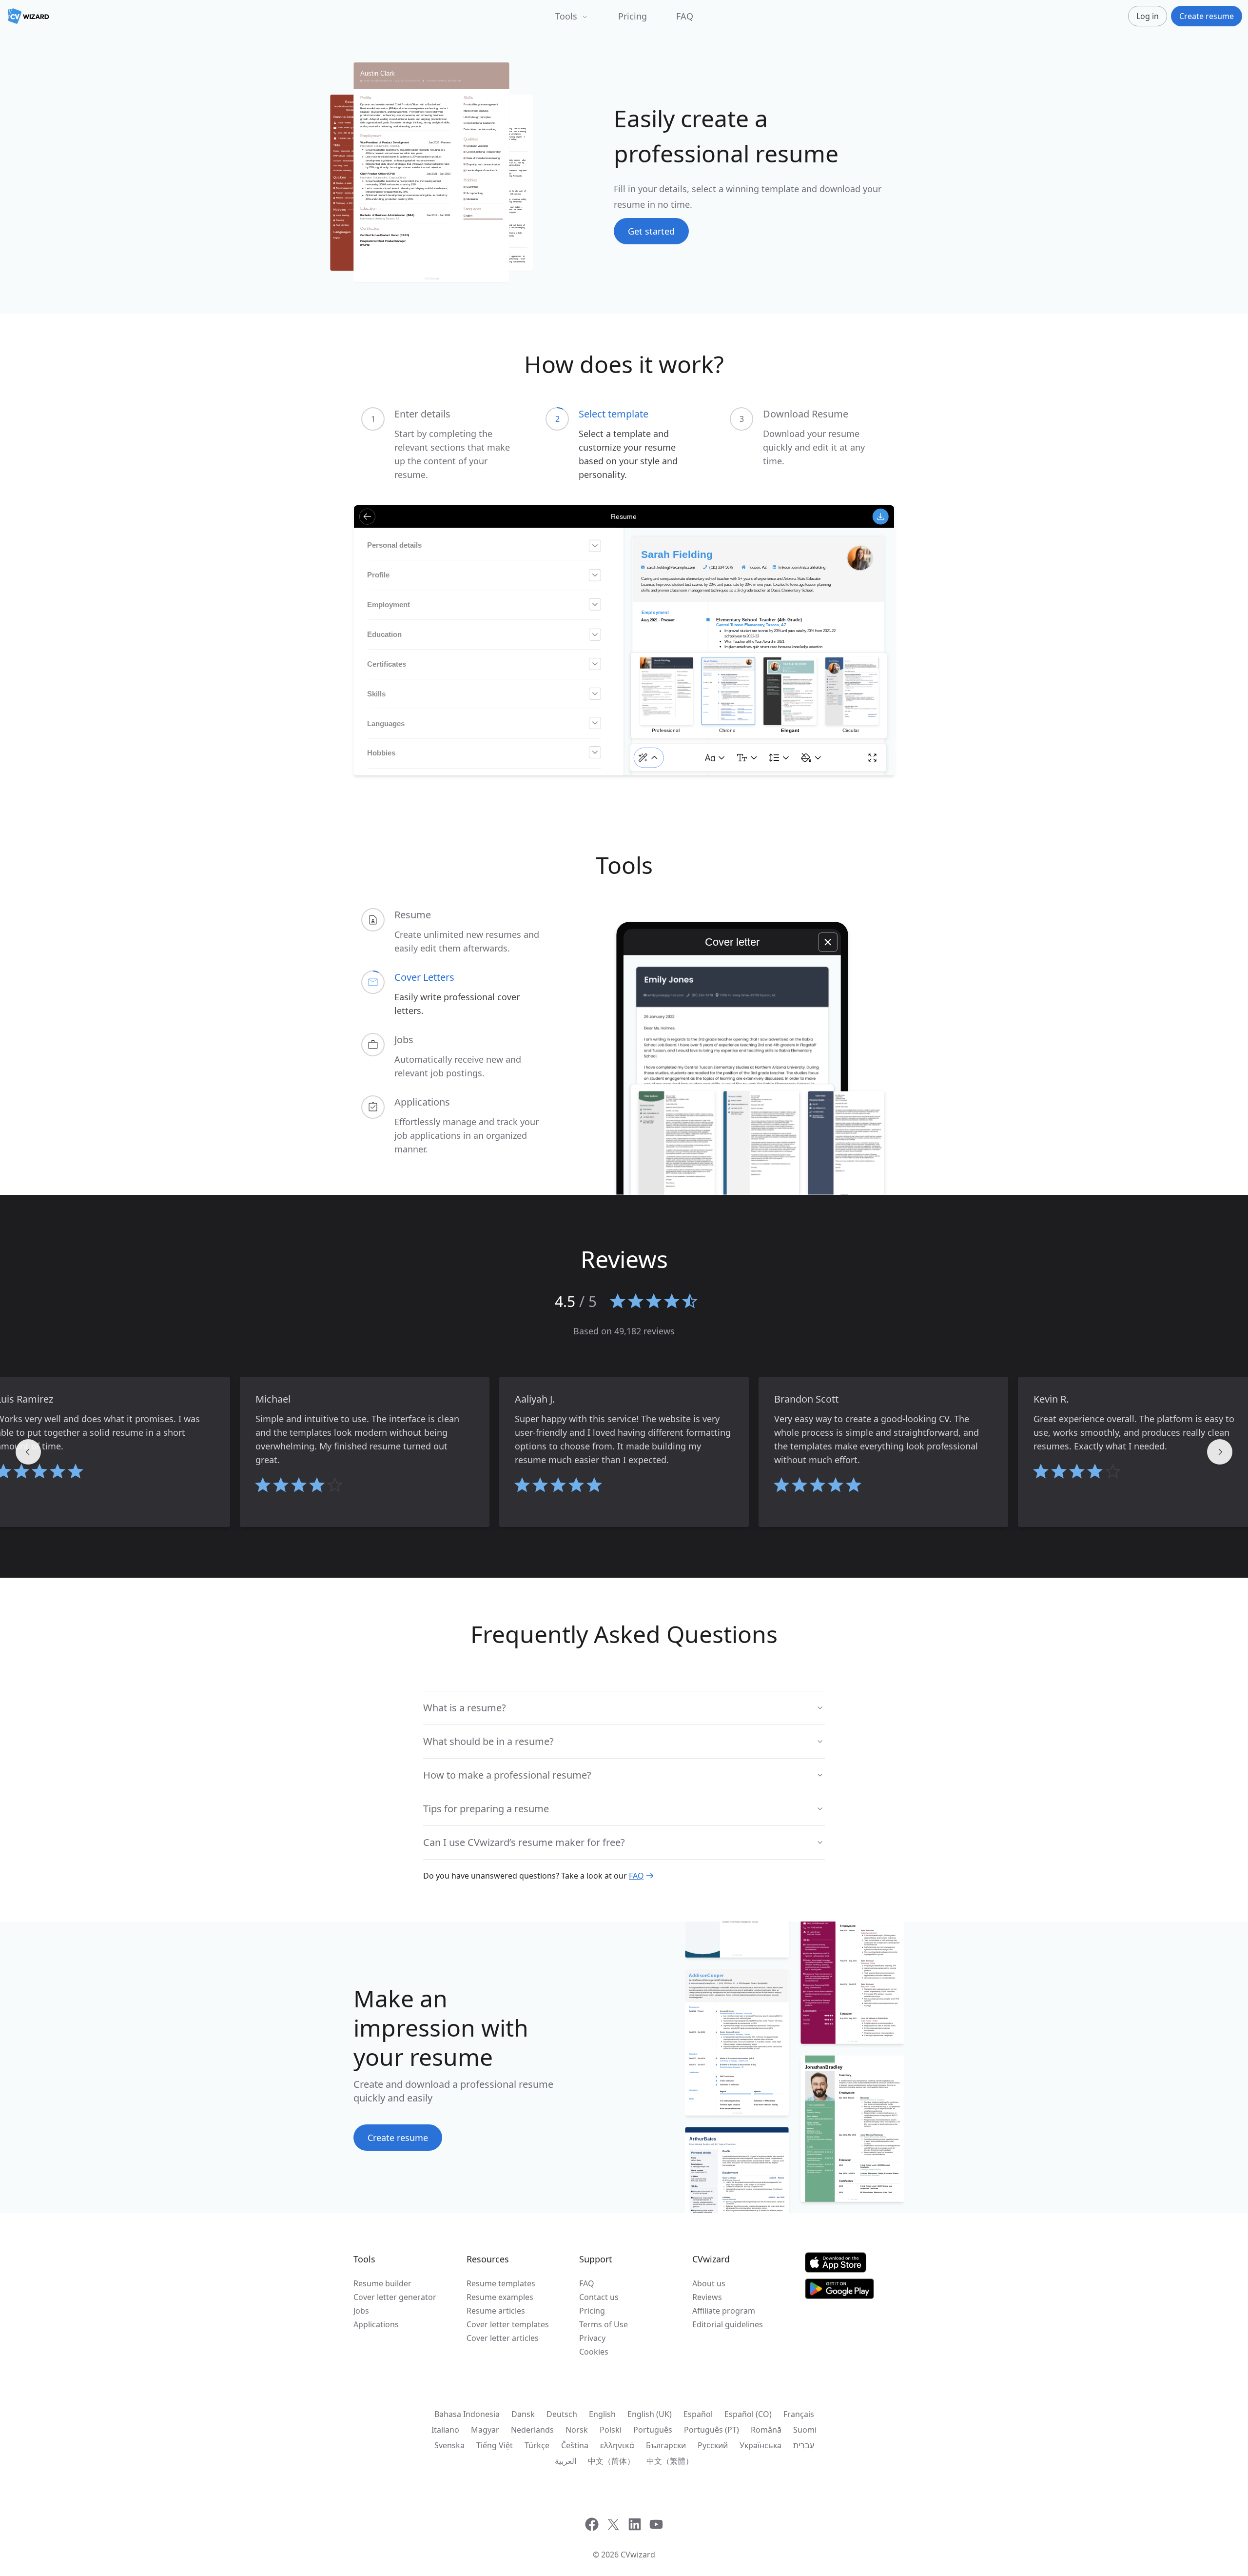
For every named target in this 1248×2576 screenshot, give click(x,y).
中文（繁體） (670, 2461)
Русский (713, 2445)
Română (766, 2430)
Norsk (577, 2430)
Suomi (805, 2430)
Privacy (592, 2338)
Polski (611, 2430)
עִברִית (804, 2445)
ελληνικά (617, 2445)
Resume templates (501, 2283)
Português (653, 2430)
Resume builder (382, 2283)
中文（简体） (611, 2461)
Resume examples (500, 2297)
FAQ (685, 16)
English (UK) (650, 2414)
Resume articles (496, 2311)
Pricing (633, 16)
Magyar (485, 2430)
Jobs (361, 2311)
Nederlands (532, 2430)
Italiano (445, 2430)
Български (666, 2445)
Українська (760, 2445)
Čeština (575, 2445)
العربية (565, 2461)
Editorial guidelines (728, 2324)
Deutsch (562, 2414)
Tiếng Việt (495, 2445)
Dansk (523, 2414)
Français (799, 2414)
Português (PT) (712, 2430)
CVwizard (638, 2555)
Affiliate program (724, 2311)
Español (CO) (748, 2414)
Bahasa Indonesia (467, 2414)
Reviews (707, 2297)
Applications (376, 2324)
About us (709, 2283)
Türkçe (537, 2445)
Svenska (449, 2445)
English (602, 2414)
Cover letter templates (508, 2324)
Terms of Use (604, 2324)
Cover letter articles (503, 2338)
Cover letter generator (395, 2297)
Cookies (594, 2352)
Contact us (599, 2297)
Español (698, 2414)
